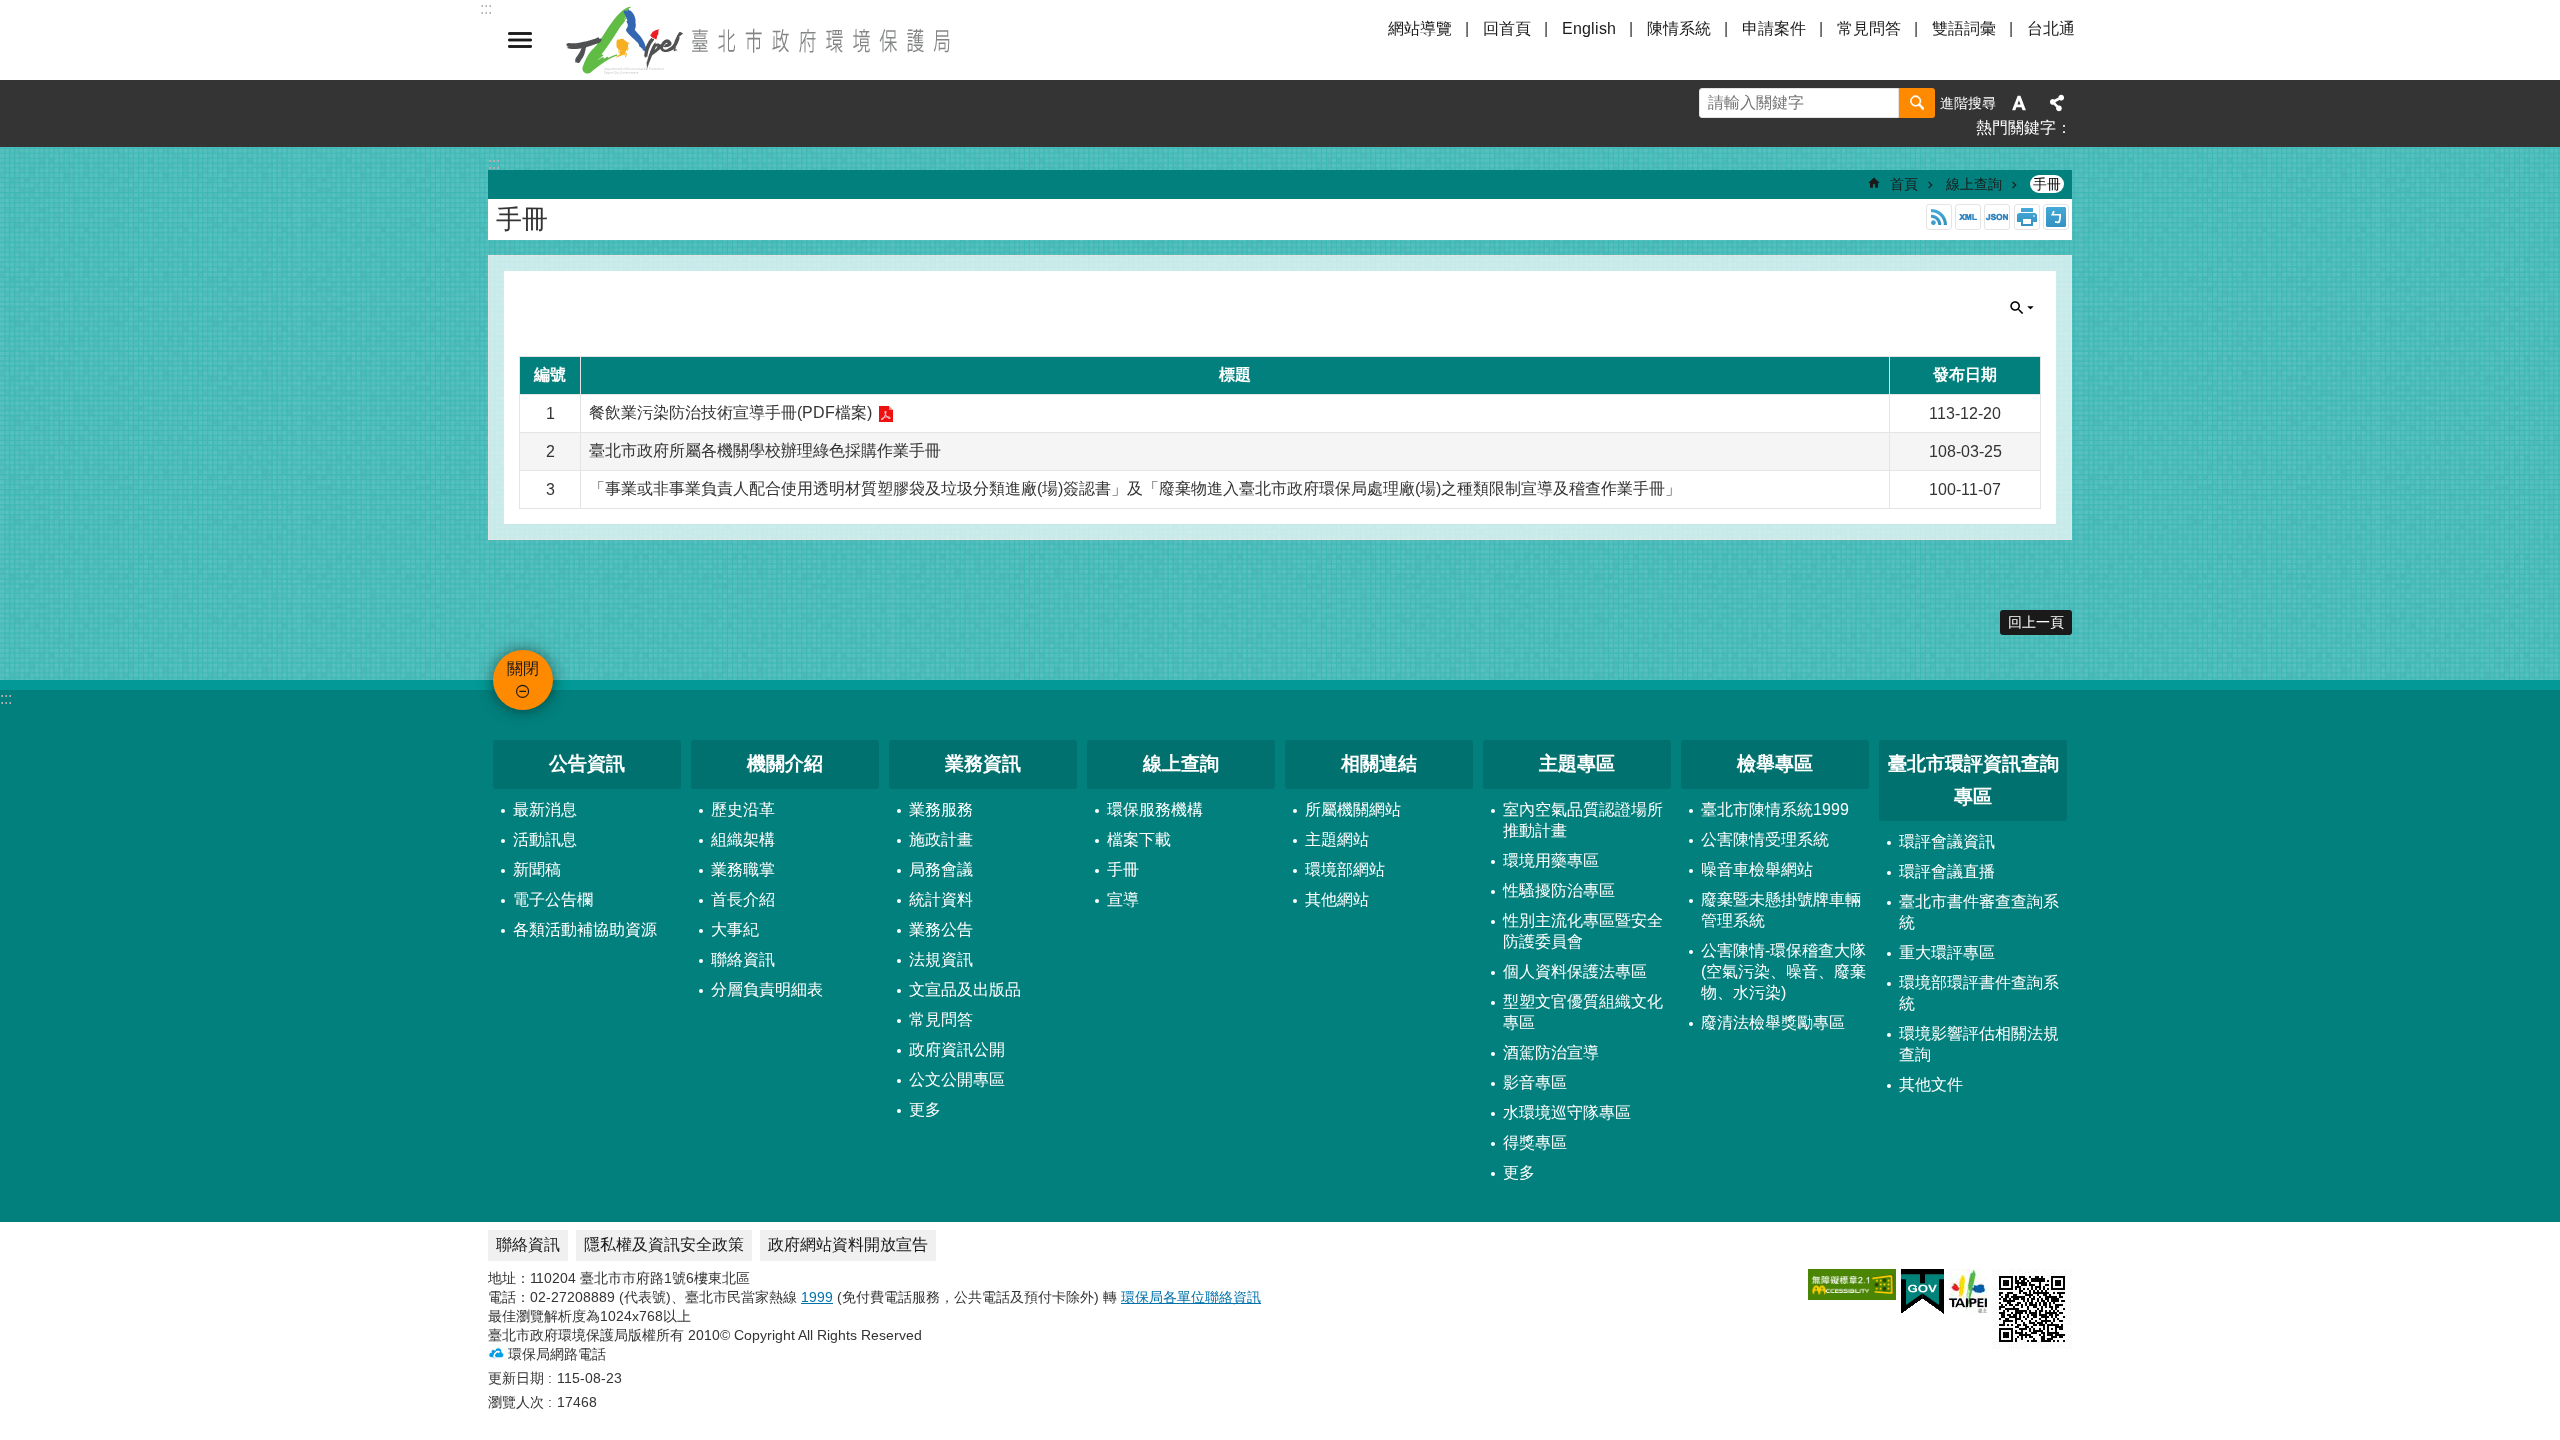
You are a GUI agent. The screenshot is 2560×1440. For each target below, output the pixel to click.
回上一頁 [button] (2036, 622)
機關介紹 (785, 763)
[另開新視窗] (1852, 1284)
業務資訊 (983, 763)
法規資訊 (941, 959)
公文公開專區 (957, 1079)
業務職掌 (743, 869)
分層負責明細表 (767, 989)
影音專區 (1535, 1082)
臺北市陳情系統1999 (1775, 809)
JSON (1997, 217)
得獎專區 (1535, 1142)
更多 (925, 1109)
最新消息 (545, 809)
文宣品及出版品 (965, 989)
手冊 (2047, 184)
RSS (1939, 217)
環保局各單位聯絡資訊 (1191, 1297)
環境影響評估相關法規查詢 (1979, 1044)
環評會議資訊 (1947, 841)
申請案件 (1774, 28)
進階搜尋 (1968, 103)
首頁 (1904, 184)
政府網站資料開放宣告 (848, 1244)
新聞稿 (537, 869)
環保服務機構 (1155, 809)
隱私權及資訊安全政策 (664, 1244)
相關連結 (1379, 763)
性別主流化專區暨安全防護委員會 (1583, 931)
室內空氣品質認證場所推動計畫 (1583, 820)
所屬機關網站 (1353, 809)
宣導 (1123, 899)
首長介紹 (743, 899)
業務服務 (941, 809)
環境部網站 (1345, 869)
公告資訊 (587, 763)
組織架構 (743, 839)
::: (6, 698)
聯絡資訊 (743, 959)
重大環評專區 (1947, 952)
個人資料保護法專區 (1575, 971)
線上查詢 (1974, 184)
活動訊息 (545, 839)
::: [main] (494, 163)
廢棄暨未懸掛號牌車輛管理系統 (1781, 910)
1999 (817, 1297)
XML (1968, 217)
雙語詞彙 (1964, 28)
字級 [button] (2019, 103)
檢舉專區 (1775, 763)
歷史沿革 (743, 809)
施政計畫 (941, 839)
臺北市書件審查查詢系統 (1979, 912)
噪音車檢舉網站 (1757, 869)
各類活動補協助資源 (585, 929)
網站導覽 (1420, 28)
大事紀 (735, 929)
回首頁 (1507, 28)
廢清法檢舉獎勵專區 (1773, 1022)
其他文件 (1931, 1084)
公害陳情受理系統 (1765, 839)
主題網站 (1337, 839)
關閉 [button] (520, 40)
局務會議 (941, 869)
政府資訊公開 (957, 1049)
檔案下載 (1139, 839)
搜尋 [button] (1917, 103)
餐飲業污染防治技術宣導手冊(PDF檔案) (730, 412)
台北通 (2051, 28)
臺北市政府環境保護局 (760, 40)
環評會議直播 (1947, 871)
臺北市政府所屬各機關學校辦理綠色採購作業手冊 (765, 450)
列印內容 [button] (2027, 217)
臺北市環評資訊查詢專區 (1973, 780)
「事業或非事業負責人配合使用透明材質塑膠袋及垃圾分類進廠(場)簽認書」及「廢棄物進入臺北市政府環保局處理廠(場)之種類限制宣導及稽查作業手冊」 (1135, 488)
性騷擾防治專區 (1559, 890)
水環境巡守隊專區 (1567, 1112)
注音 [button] (2056, 217)
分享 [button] (2057, 103)
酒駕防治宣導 (1551, 1052)
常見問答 (1869, 28)
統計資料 (941, 899)
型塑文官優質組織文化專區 (1583, 1012)
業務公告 (941, 929)
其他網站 (1337, 899)
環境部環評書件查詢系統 (1979, 993)
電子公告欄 (553, 899)
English (1589, 28)
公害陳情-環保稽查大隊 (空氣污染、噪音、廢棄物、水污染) (1783, 971)
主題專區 (1577, 763)
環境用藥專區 (1551, 860)
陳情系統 (1679, 28)
